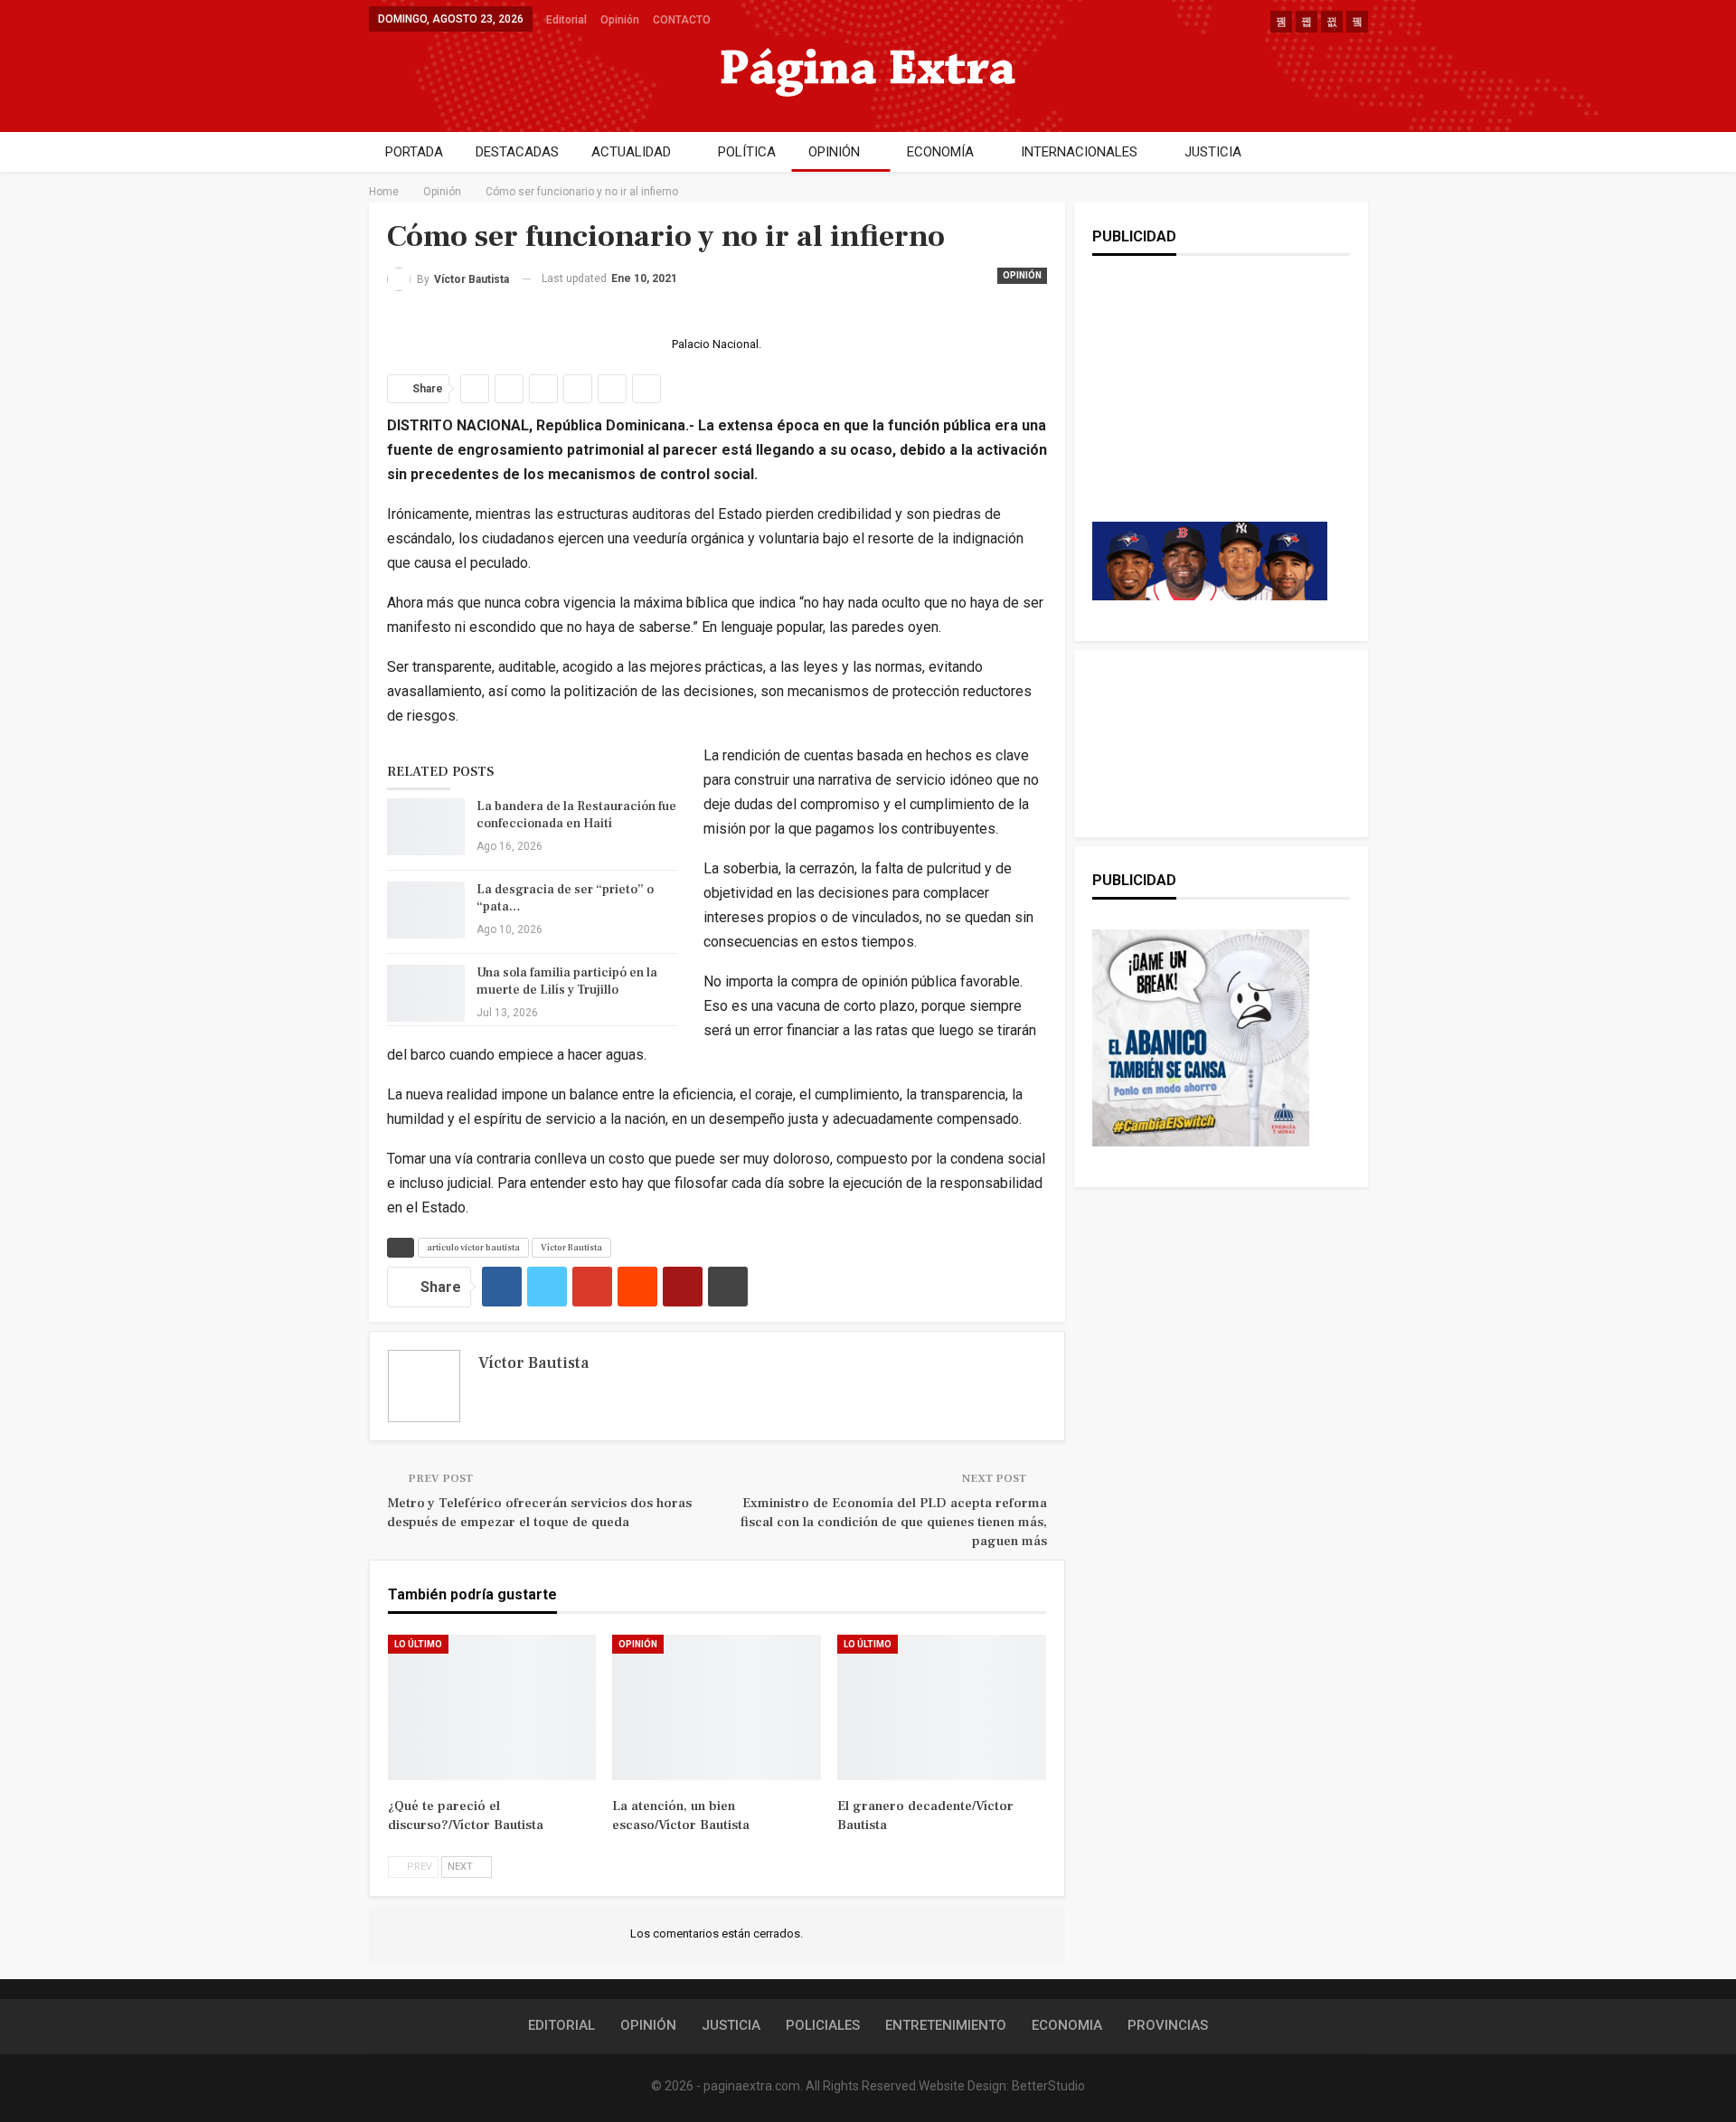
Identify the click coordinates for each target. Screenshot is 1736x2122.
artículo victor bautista (473, 1247)
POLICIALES (823, 2025)
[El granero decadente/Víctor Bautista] (942, 1708)
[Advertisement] (1210, 407)
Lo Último (418, 1644)
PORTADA (414, 152)
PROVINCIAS (1168, 2025)
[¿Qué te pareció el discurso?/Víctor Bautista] (492, 1708)
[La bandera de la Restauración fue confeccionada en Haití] (426, 827)
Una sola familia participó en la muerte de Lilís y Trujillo (567, 981)
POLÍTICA (747, 152)
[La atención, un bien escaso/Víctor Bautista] (717, 1708)
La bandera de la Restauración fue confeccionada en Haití (576, 815)
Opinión (620, 20)
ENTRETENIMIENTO (946, 2025)
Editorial (566, 20)
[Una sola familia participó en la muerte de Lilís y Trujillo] (426, 994)
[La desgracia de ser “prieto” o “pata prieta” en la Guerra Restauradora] (426, 910)
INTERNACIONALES (1079, 152)
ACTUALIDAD (631, 152)
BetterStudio (1048, 2086)
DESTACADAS (517, 152)
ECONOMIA (1067, 2025)
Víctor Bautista (571, 1247)
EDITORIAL (561, 2025)
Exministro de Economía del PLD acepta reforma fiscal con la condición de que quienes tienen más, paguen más (894, 1522)
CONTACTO (682, 20)
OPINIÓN (834, 152)
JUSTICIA (1213, 152)
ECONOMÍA (940, 152)
